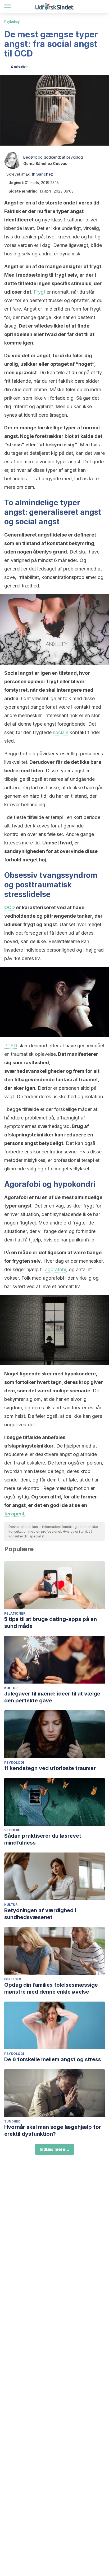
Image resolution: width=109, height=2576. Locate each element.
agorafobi (56, 1269)
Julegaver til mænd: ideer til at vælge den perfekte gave (52, 1697)
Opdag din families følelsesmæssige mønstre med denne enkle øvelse (51, 1988)
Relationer (15, 1613)
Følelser (13, 1979)
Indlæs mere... (54, 2149)
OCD (10, 907)
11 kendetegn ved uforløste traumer (50, 1768)
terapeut (14, 1514)
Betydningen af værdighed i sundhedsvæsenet (40, 1914)
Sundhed (12, 2121)
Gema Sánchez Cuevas (45, 164)
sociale (61, 732)
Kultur (11, 1688)
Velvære (12, 1830)
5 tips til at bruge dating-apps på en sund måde (51, 1623)
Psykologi (12, 22)
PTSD (11, 1046)
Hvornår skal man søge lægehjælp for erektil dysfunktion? (53, 2130)
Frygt (40, 292)
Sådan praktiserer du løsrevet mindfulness (43, 1839)
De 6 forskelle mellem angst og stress (53, 2059)
